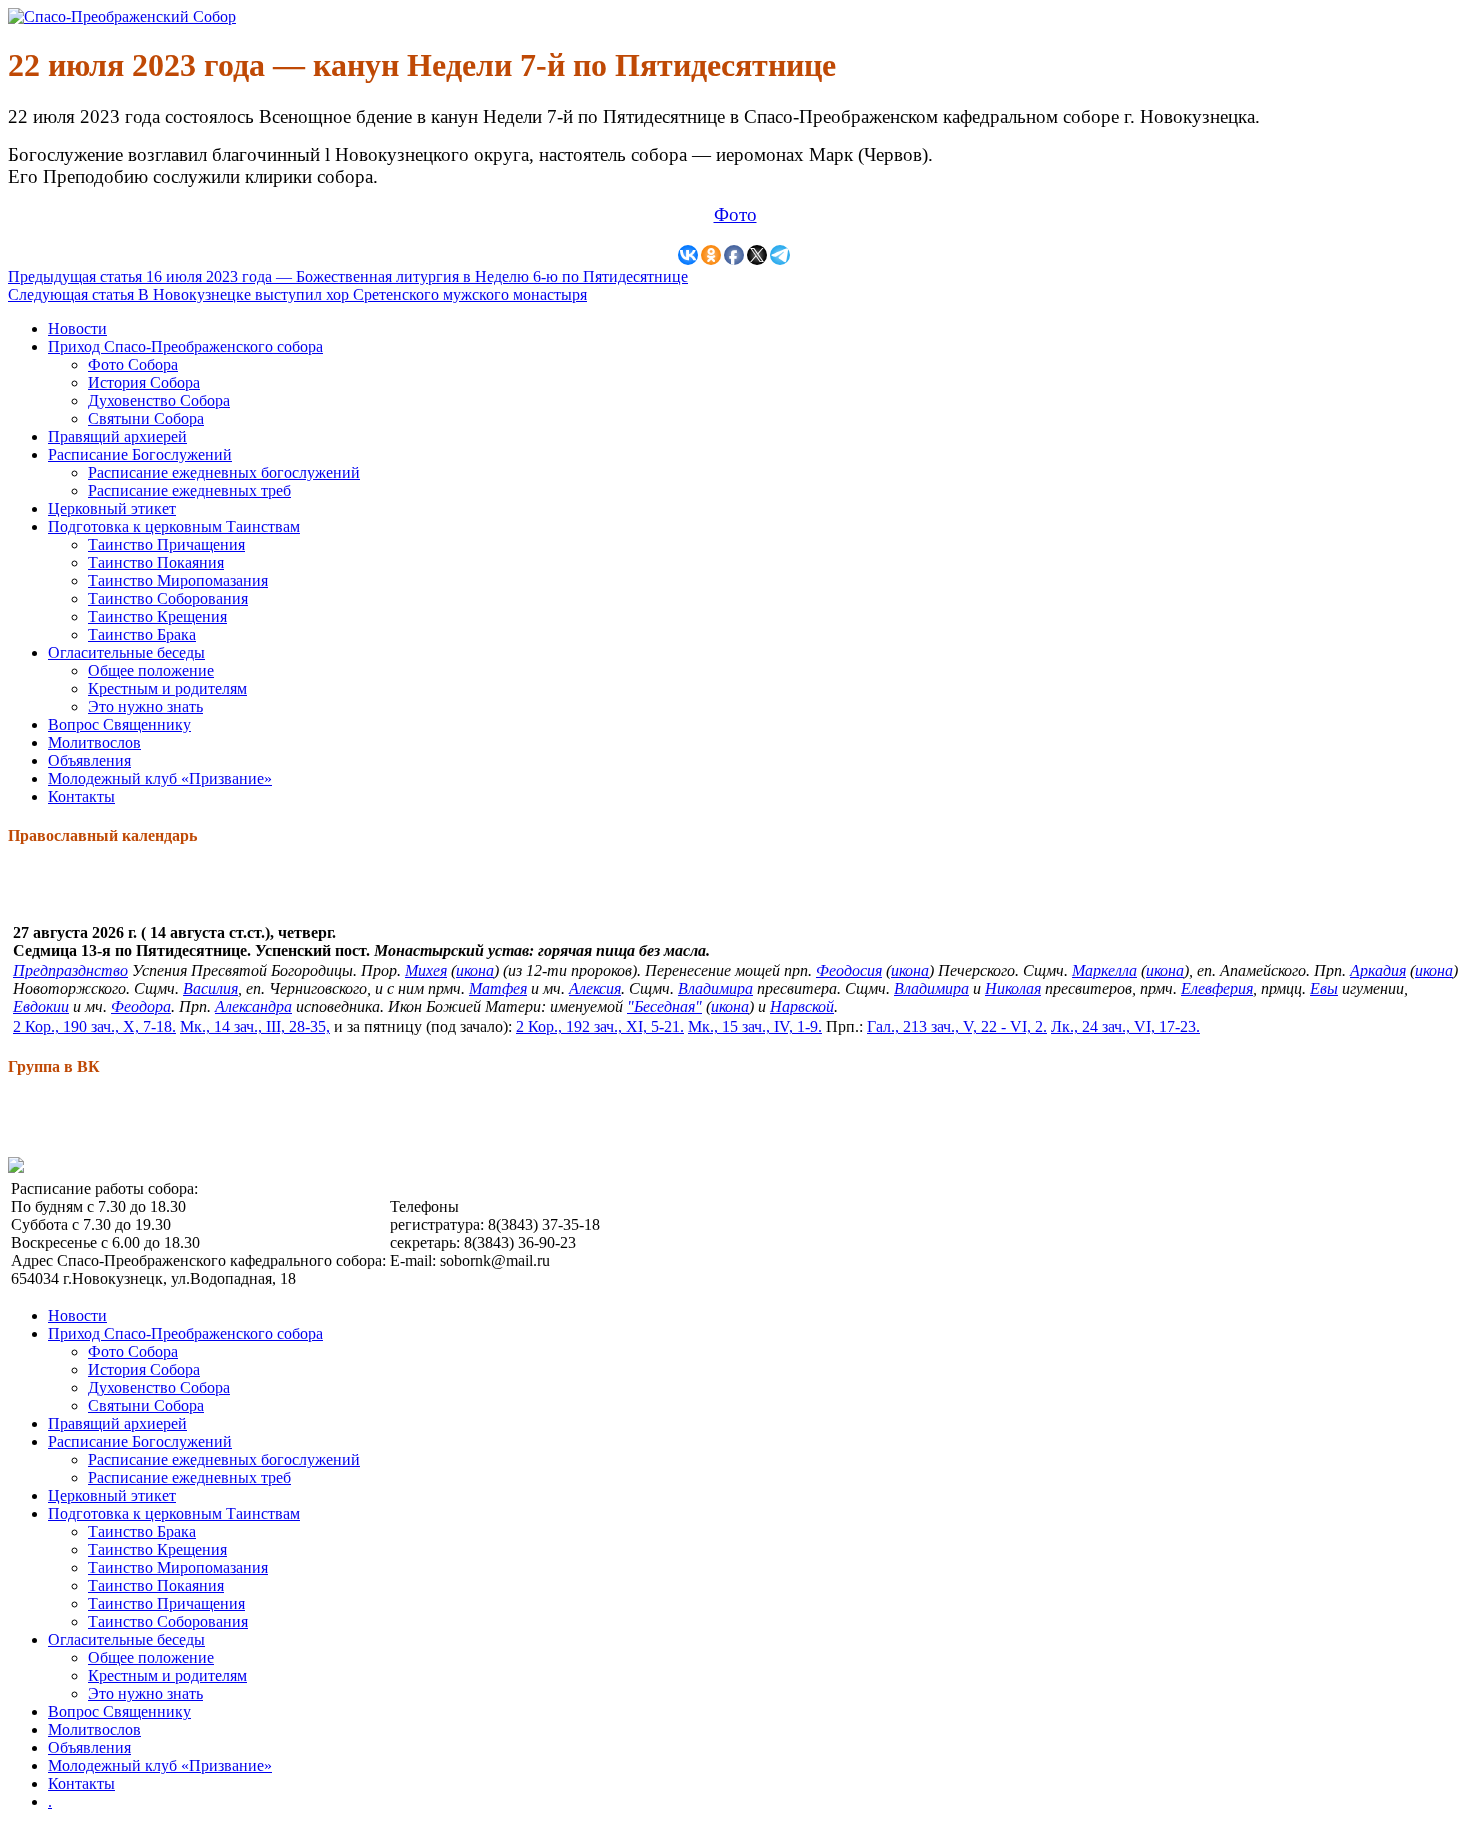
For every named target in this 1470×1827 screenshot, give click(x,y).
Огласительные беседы (126, 652)
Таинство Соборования (168, 598)
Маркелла (1104, 970)
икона (475, 970)
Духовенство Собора (159, 400)
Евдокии (41, 1006)
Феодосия (849, 970)
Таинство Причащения (166, 544)
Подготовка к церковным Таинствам (174, 526)
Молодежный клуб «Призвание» (160, 778)
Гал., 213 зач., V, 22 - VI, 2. (957, 1026)
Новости (77, 328)
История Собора (144, 382)
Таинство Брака (142, 634)
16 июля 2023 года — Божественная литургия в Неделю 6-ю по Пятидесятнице (348, 276)
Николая (1013, 988)
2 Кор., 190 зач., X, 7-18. (94, 1026)
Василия (210, 988)
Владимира (715, 988)
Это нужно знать (145, 706)
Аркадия (1378, 970)
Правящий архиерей (117, 436)
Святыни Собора (146, 418)
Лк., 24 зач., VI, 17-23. (1125, 1026)
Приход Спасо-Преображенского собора (185, 346)
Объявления (89, 760)
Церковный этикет (112, 508)
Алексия (595, 988)
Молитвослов (94, 742)
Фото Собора (133, 364)
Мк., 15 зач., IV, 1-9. (755, 1026)
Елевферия (1217, 988)
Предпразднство (70, 970)
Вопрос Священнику (119, 724)
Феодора (141, 1006)
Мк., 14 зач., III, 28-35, (255, 1026)
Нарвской (802, 1006)
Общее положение (151, 670)
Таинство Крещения (157, 616)
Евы (1324, 988)
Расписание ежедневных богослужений (224, 472)
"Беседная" (664, 1006)
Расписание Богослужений (140, 454)
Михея (426, 970)
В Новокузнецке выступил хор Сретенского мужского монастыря (297, 294)
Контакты (81, 796)
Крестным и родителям (167, 688)
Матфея (498, 988)
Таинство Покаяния (156, 562)
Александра (253, 1006)
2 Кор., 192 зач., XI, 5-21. (600, 1026)
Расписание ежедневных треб (189, 490)
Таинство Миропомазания (178, 580)
